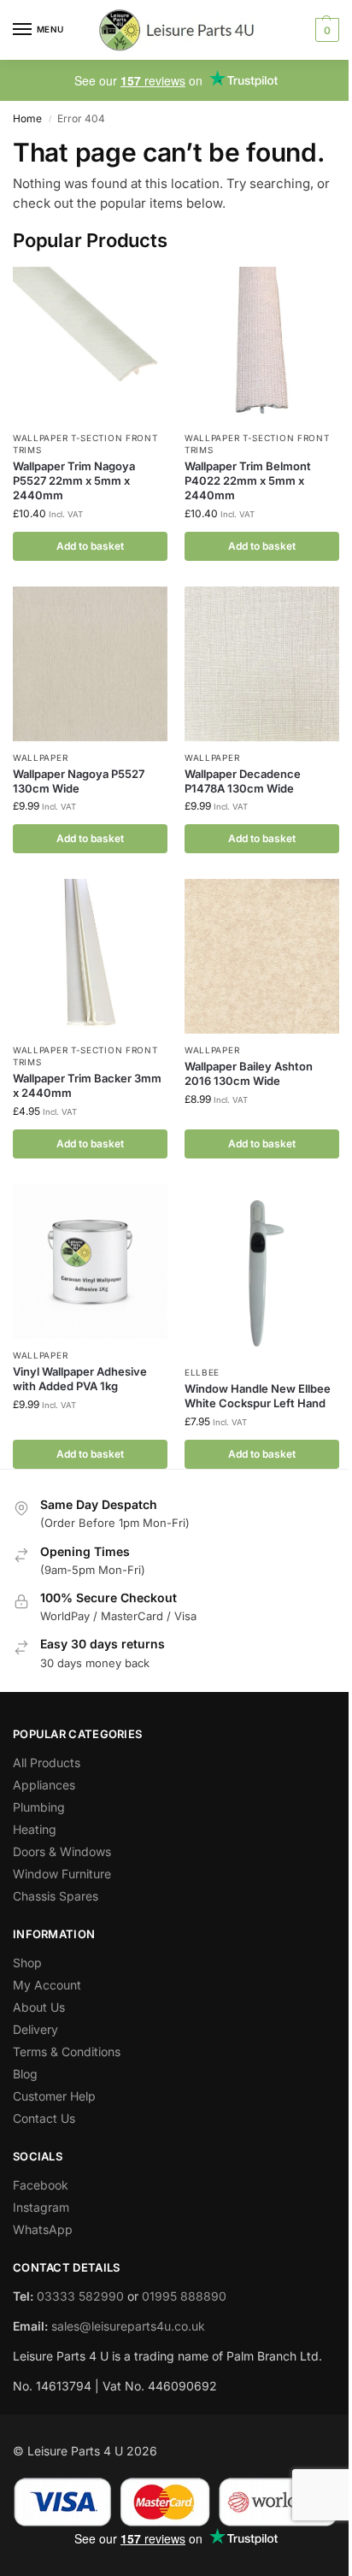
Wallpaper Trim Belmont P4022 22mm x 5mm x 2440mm (248, 480)
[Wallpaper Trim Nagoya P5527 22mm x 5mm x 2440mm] (90, 344)
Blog (25, 2074)
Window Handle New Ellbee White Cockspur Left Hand (258, 1396)
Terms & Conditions (67, 2051)
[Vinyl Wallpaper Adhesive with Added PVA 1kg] (90, 1261)
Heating (35, 1829)
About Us (39, 2007)
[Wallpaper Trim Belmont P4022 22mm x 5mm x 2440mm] (262, 344)
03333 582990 (80, 2296)
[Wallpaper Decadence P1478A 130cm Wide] (262, 664)
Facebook (41, 2185)
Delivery (35, 2029)
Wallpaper (40, 757)
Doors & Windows (62, 1851)
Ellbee (202, 1372)
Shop (27, 1963)
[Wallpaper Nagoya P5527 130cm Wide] (90, 664)
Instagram (41, 2207)
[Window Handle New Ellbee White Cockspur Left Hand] (262, 1270)
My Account (47, 1985)
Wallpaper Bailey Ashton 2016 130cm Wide (249, 1073)
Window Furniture (62, 1874)
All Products (47, 1763)
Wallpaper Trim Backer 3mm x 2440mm (87, 1085)
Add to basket (90, 546)
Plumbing (39, 1807)
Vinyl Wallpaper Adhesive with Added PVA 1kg (80, 1379)
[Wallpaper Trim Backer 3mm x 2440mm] (90, 956)
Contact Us (44, 2118)
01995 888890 (184, 2296)
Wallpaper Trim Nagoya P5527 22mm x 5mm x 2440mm (74, 480)
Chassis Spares (56, 1896)
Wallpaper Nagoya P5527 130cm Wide (79, 781)
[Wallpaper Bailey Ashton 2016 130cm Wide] (262, 956)
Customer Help (54, 2096)
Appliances (44, 1785)
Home (27, 118)
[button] (325, 30)
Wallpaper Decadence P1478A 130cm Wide (243, 781)
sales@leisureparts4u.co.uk (128, 2326)
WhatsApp (43, 2229)
